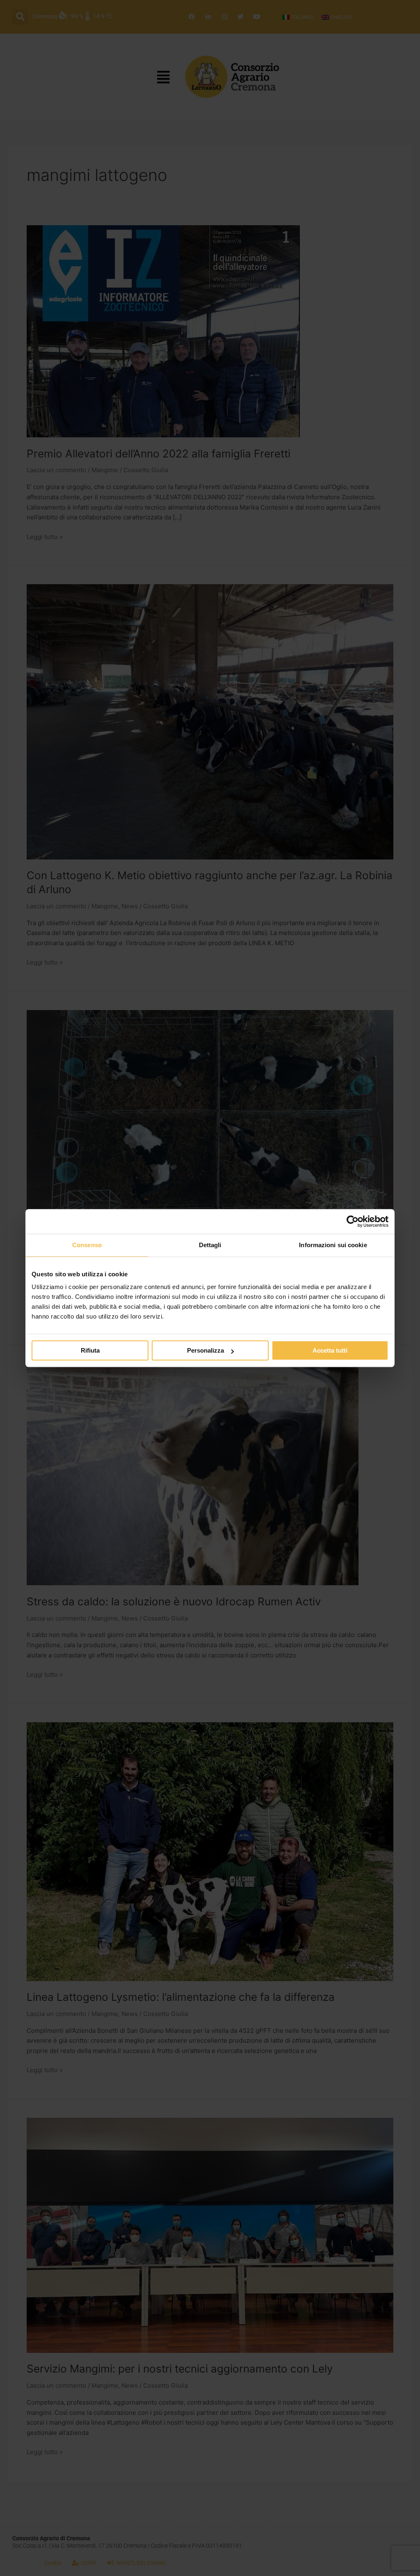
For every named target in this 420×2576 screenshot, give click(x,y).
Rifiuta (90, 1350)
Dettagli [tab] (210, 1245)
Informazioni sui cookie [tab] (333, 1245)
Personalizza (205, 1350)
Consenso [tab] (87, 1245)
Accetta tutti (330, 1350)
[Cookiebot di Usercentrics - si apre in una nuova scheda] (353, 1221)
